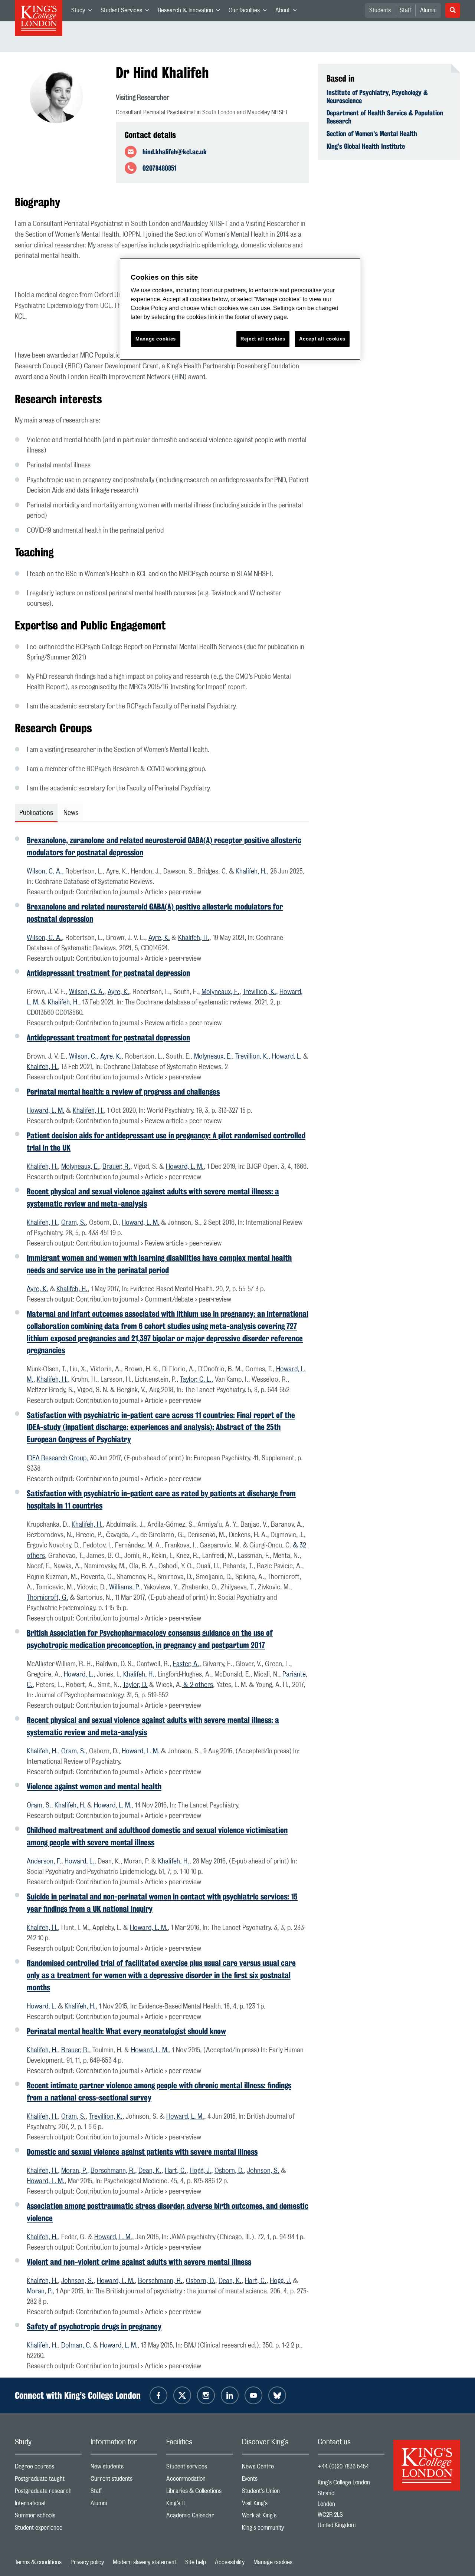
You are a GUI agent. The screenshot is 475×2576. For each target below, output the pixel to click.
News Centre (275, 2468)
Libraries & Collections (200, 2493)
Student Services (127, 12)
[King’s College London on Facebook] (158, 2395)
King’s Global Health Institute (366, 146)
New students (124, 2468)
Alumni (428, 10)
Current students (124, 2480)
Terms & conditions (38, 2562)
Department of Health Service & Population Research (385, 117)
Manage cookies (273, 2562)
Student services (200, 2468)
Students (380, 10)
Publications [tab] (36, 813)
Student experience (48, 2529)
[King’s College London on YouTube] (253, 2395)
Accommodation (200, 2480)
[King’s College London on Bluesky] (277, 2395)
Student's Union (275, 2493)
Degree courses (48, 2468)
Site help (196, 2562)
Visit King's (275, 2505)
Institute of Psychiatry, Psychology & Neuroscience (377, 96)
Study (84, 12)
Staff (405, 10)
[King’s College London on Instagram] (206, 2395)
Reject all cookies (263, 339)
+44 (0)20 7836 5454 (343, 2467)
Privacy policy (87, 2562)
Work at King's (275, 2517)
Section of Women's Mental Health (372, 134)
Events (275, 2480)
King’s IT (200, 2505)
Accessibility (230, 2562)
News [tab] (71, 813)
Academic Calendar (200, 2517)
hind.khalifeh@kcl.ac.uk (175, 152)
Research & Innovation (191, 12)
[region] (240, 309)
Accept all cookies (322, 339)
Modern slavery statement (145, 2562)
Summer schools (48, 2517)
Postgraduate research (48, 2493)
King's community (275, 2529)
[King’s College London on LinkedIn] (230, 2395)
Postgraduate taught (48, 2480)
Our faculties (250, 12)
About (288, 12)
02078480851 (159, 168)
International (48, 2505)
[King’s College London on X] (182, 2395)
